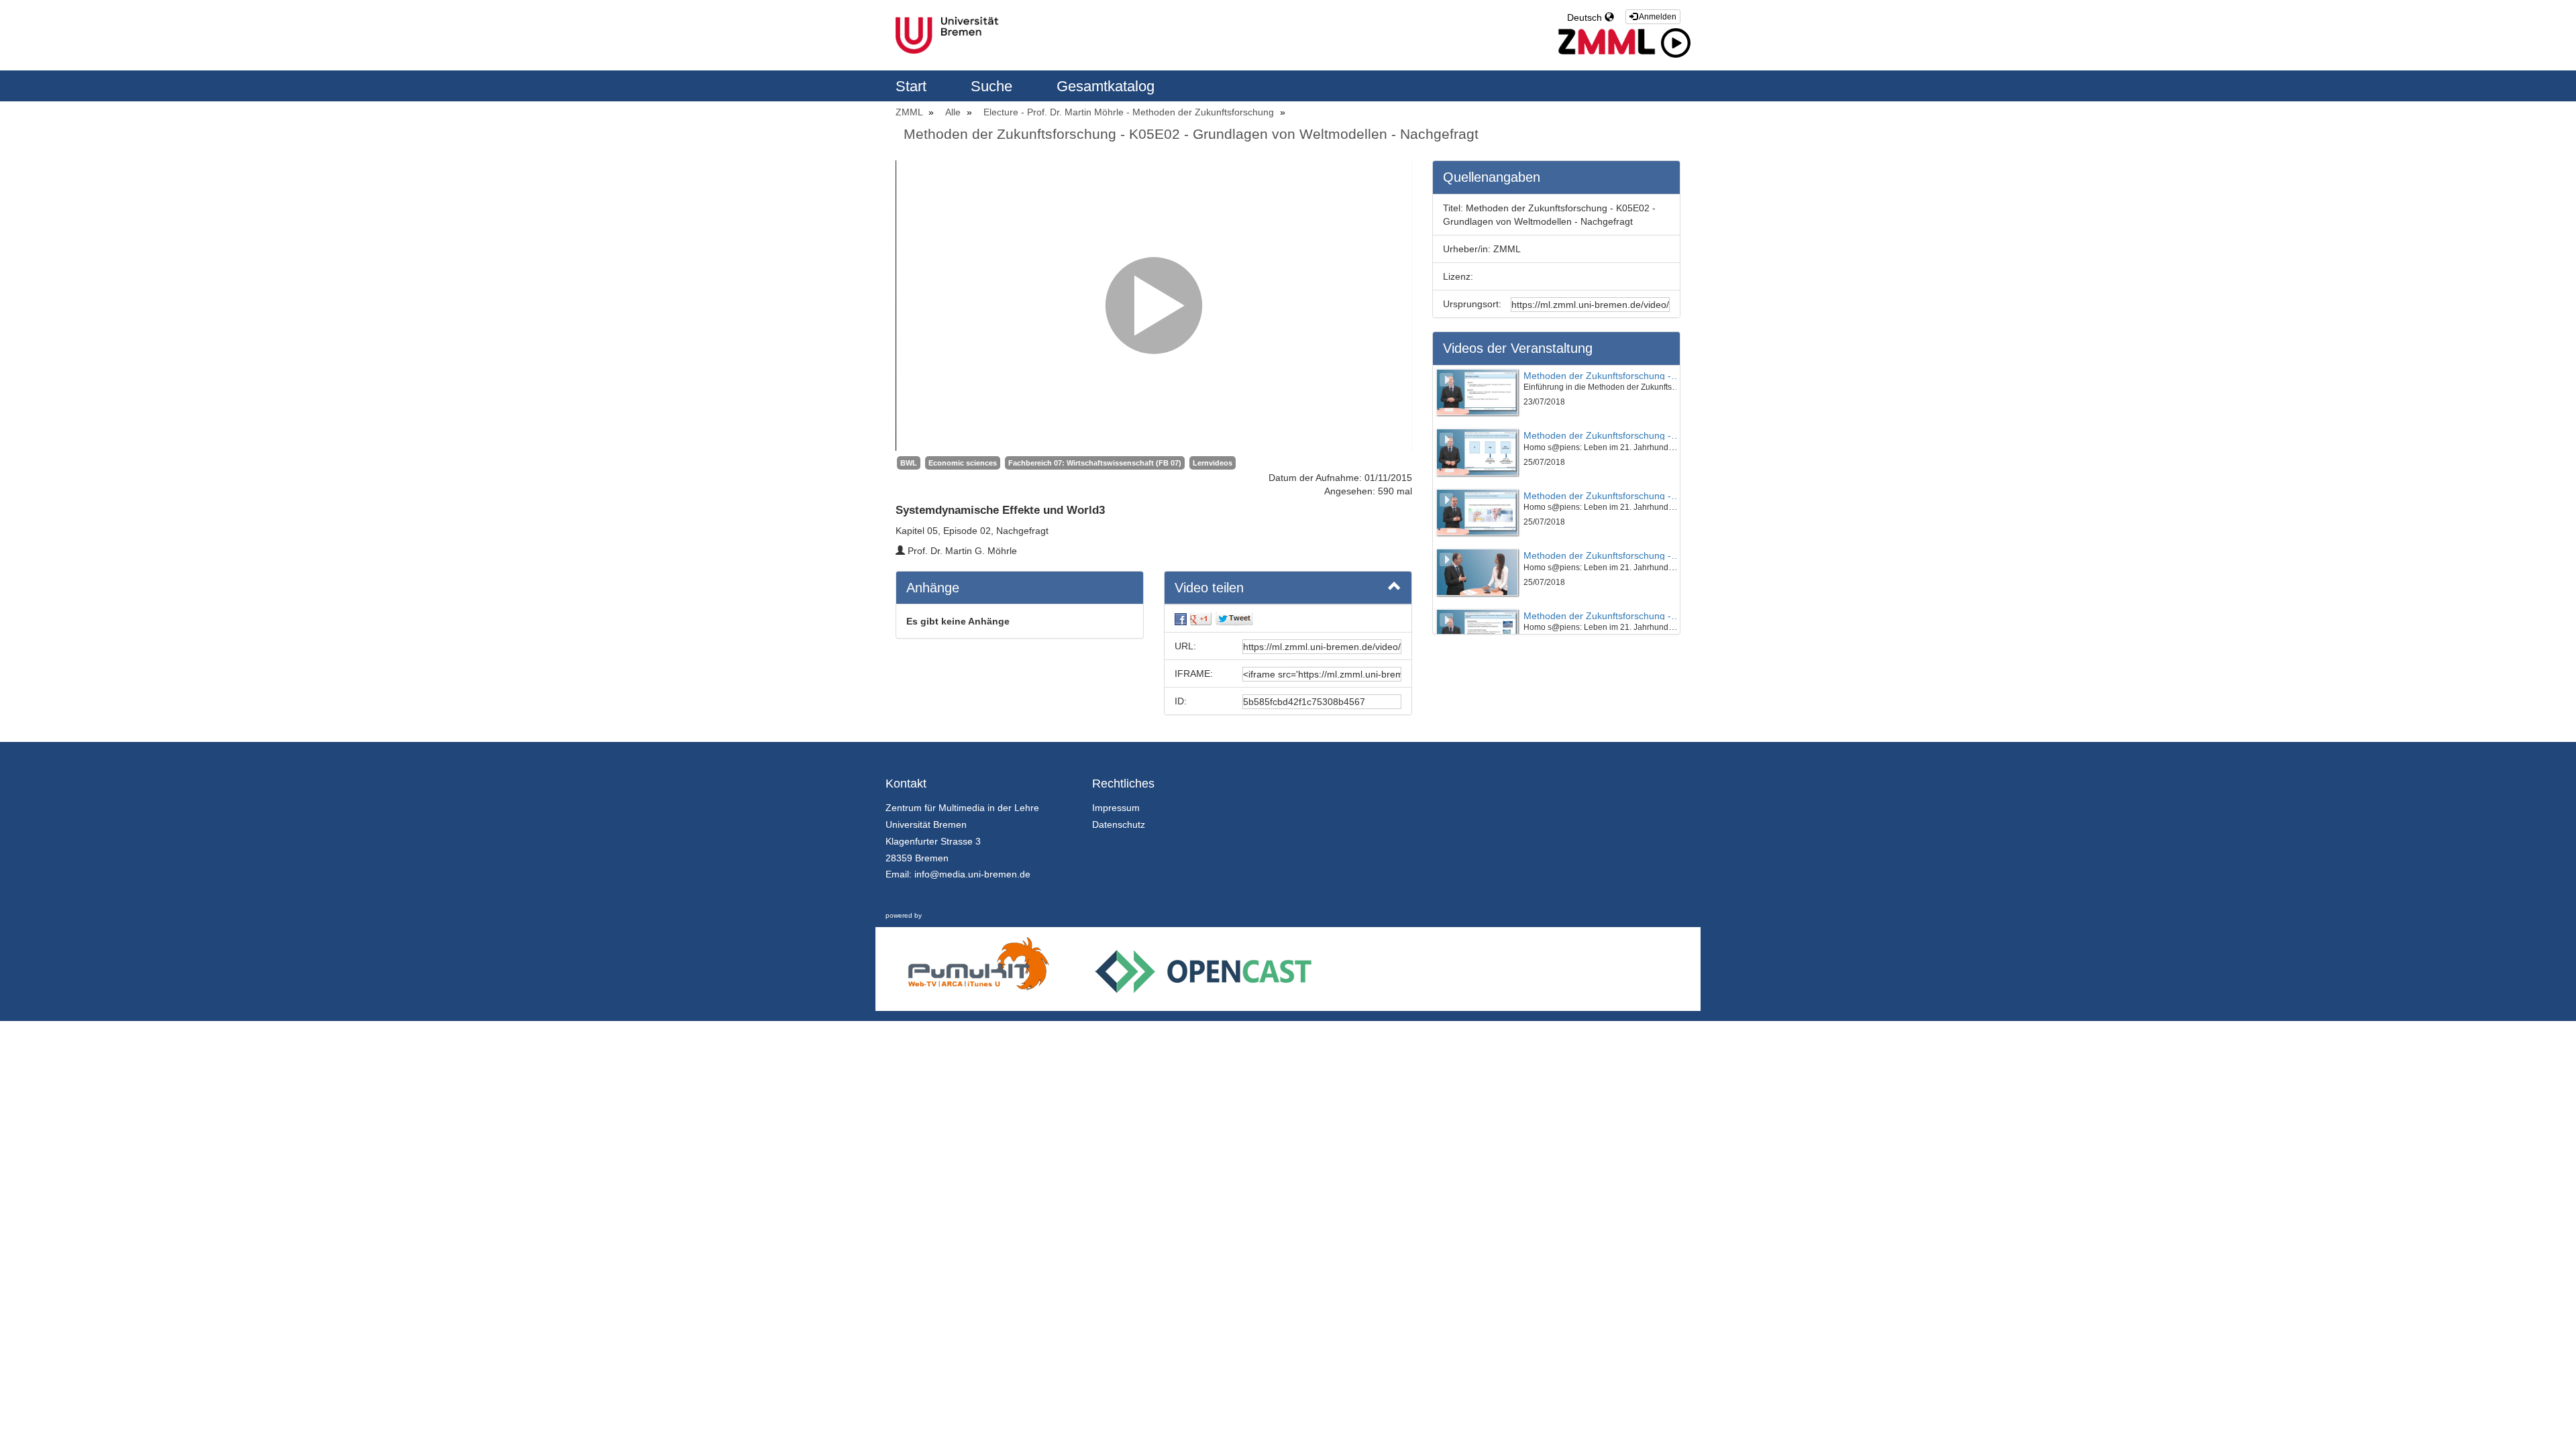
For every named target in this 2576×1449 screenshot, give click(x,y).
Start (913, 86)
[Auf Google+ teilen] (1201, 619)
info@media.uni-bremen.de (972, 874)
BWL (909, 463)
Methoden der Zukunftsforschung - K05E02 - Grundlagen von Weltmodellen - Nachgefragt (1191, 134)
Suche (994, 86)
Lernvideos (1213, 463)
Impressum (1116, 808)
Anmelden (1657, 17)
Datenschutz (1119, 824)
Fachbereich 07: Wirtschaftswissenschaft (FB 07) (1095, 463)
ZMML (910, 112)
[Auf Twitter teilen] (1234, 619)
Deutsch (1586, 17)
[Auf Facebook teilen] (1181, 619)
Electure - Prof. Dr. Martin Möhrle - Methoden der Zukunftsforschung (1130, 112)
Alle (954, 112)
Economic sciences (963, 463)
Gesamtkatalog (1106, 86)
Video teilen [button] (1209, 588)
